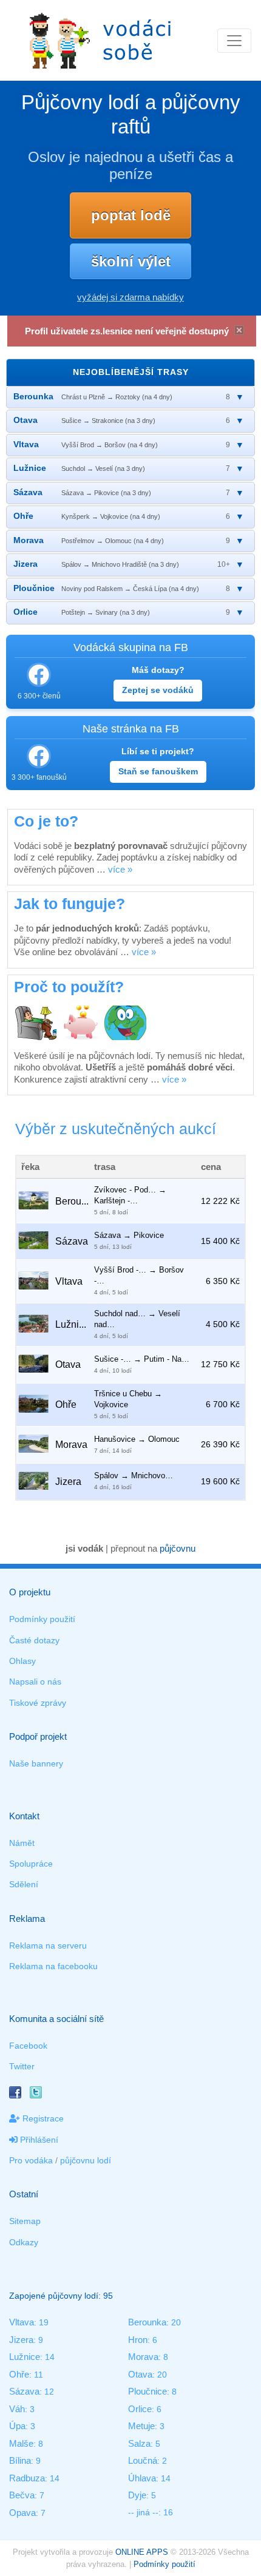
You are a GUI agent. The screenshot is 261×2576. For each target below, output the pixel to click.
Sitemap (25, 2221)
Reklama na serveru (48, 1946)
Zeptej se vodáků (158, 690)
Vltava (22, 2322)
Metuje (141, 2426)
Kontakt (24, 1816)
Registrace (42, 2118)
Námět (22, 1843)
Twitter (22, 2066)
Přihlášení (38, 2140)
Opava (22, 2513)
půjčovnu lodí (86, 2160)
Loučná (143, 2460)
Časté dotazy (34, 1640)
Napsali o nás (35, 1682)
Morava (143, 2357)
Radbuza (27, 2478)
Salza (139, 2443)
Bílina (20, 2460)
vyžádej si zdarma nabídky (130, 297)
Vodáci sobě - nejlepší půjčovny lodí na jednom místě (100, 40)
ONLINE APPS (142, 2552)
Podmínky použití (42, 1619)
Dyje (137, 2495)
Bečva (22, 2495)
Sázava (24, 2391)
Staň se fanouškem (158, 771)
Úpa (17, 2426)
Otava (140, 2374)
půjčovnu (178, 1548)
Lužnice (25, 2357)
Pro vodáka (31, 2160)
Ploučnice (147, 2391)
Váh (17, 2409)
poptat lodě (131, 215)
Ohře (19, 2374)
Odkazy (24, 2242)
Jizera (21, 2340)
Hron (138, 2340)
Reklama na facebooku (53, 1966)
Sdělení (24, 1884)
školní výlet (131, 261)
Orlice (140, 2409)
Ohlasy (22, 1661)
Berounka (147, 2322)
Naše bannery (36, 1763)
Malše (21, 2443)
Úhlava (142, 2478)
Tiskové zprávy (38, 1703)
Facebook (28, 2046)
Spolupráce (31, 1864)
